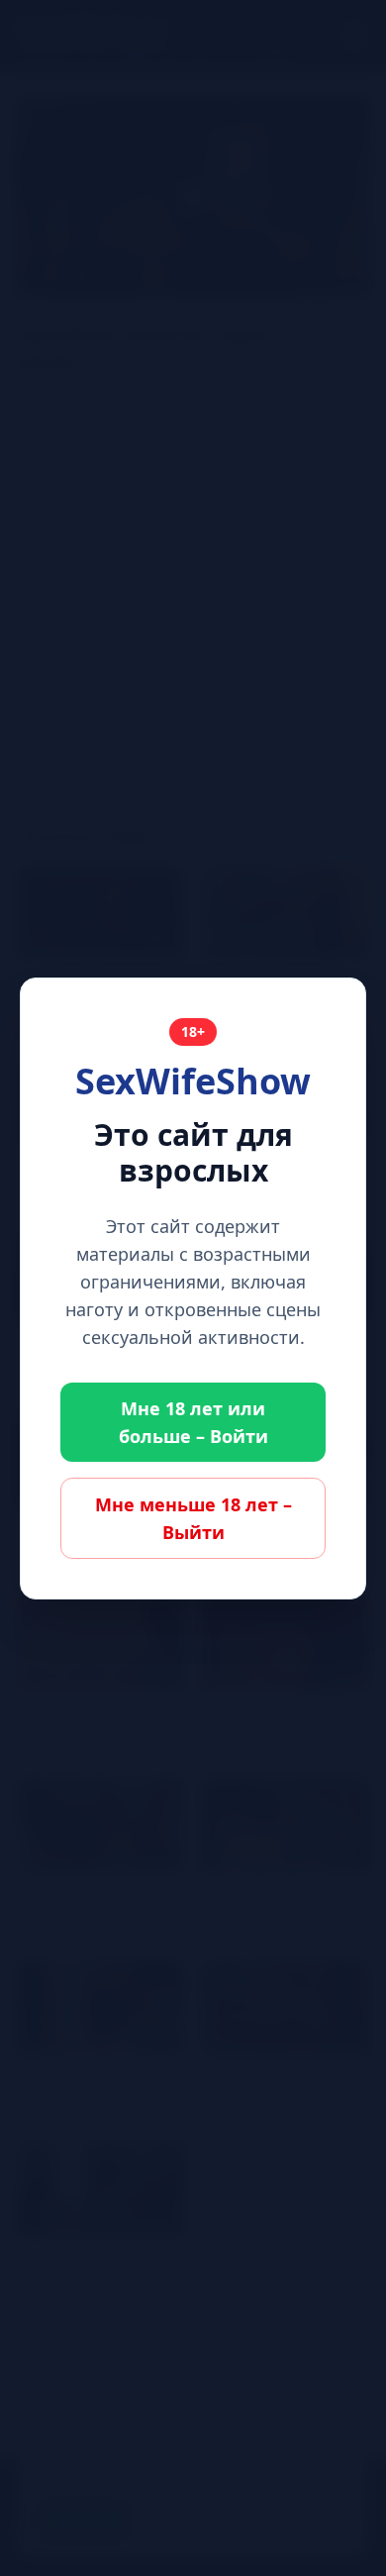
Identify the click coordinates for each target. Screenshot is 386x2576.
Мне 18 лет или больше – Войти (193, 1422)
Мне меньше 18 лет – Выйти (193, 1518)
